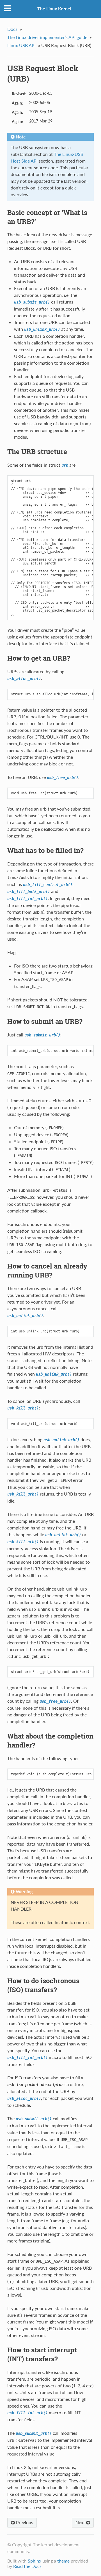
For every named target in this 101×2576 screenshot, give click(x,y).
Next (81, 2522)
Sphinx (35, 2561)
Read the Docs (27, 2566)
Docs (12, 29)
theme (63, 2561)
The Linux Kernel (54, 9)
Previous (24, 2522)
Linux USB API (21, 45)
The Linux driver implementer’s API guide (47, 37)
